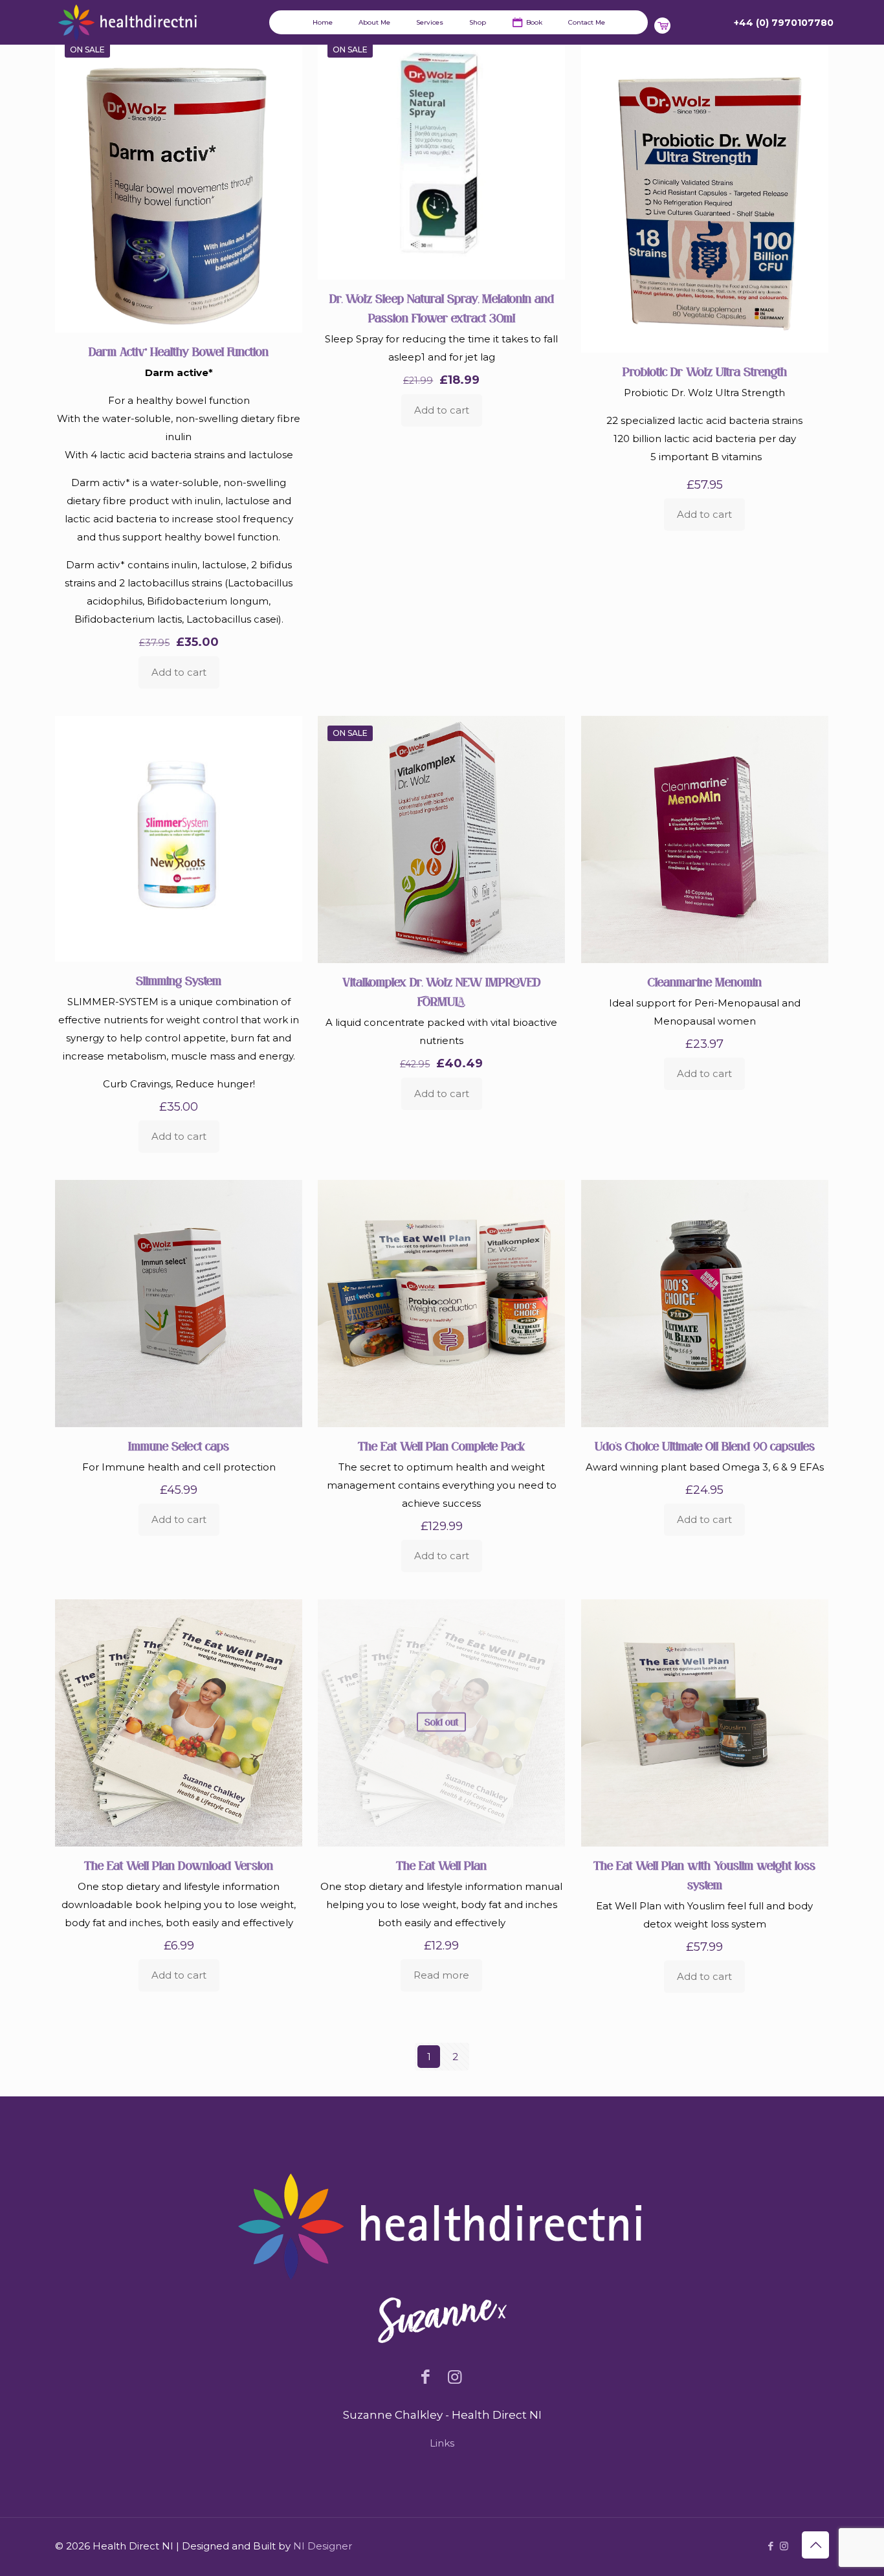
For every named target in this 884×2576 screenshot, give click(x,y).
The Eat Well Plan (441, 1866)
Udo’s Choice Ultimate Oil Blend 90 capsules (705, 1446)
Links (442, 2443)
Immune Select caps (179, 1446)
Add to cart (179, 672)
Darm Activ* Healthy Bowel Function (179, 352)
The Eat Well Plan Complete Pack (441, 1446)
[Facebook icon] (770, 2546)
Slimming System (179, 981)
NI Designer (323, 2546)
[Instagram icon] (784, 2546)
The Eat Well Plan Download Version (179, 1866)
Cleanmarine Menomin (705, 982)
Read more (441, 1975)
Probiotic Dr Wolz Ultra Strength (705, 372)
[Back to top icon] (815, 2545)
